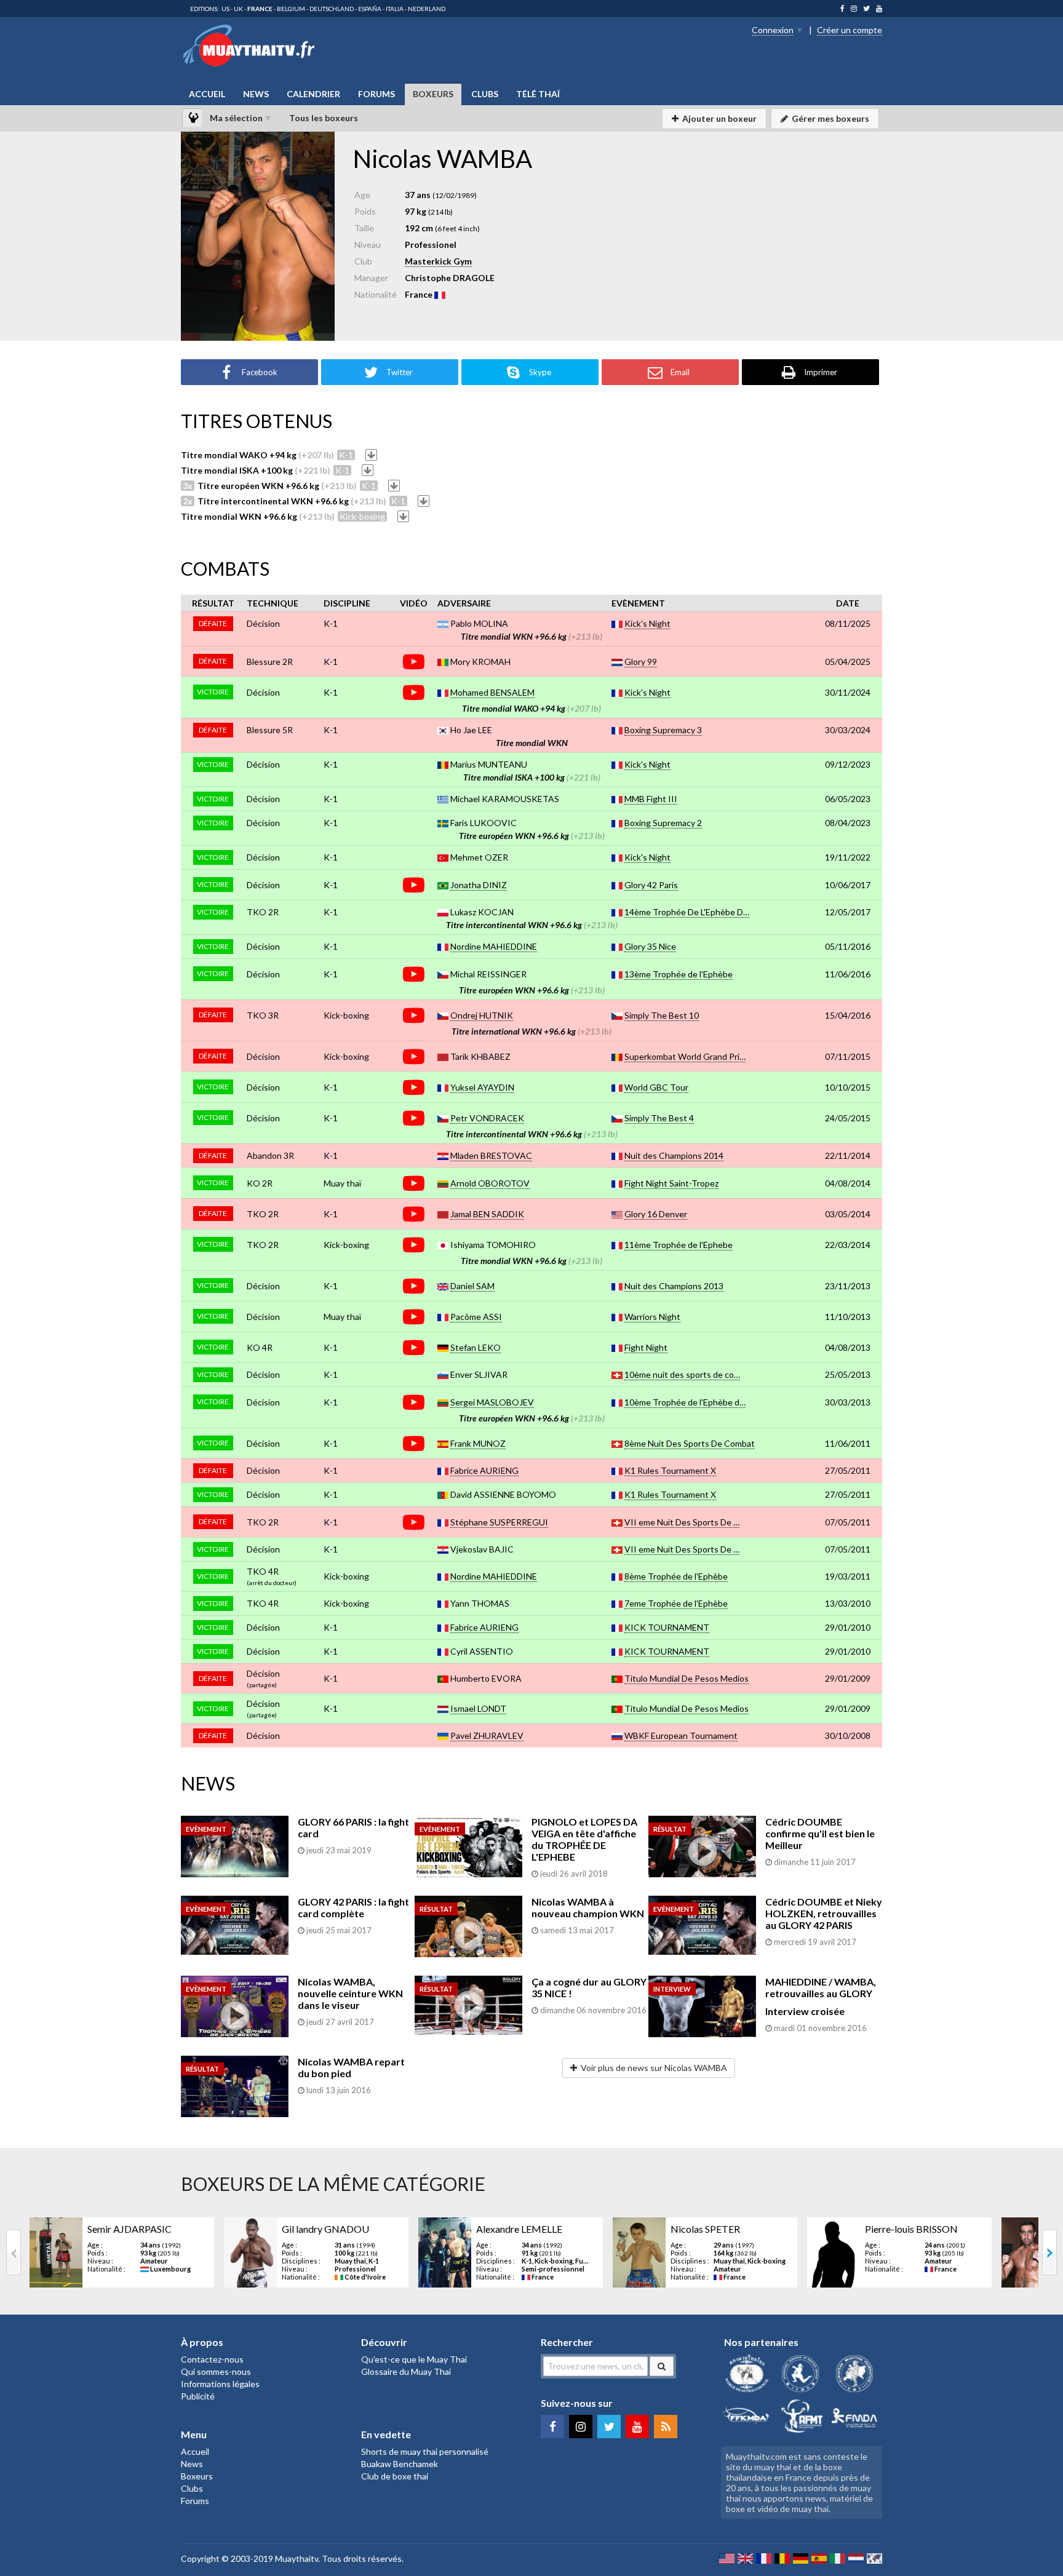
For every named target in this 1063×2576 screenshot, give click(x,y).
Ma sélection (236, 118)
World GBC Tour (656, 1087)
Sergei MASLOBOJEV (492, 1402)
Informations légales (220, 2384)
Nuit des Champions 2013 (674, 1286)
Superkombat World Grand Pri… (685, 1056)
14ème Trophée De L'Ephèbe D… (687, 912)
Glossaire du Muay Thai (406, 2371)
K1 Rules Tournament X (670, 1470)
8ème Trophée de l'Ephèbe (676, 1576)
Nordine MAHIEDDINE (494, 946)
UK (238, 9)
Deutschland (332, 9)
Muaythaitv (297, 2558)
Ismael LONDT (478, 1708)
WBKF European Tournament (681, 1735)
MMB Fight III (651, 799)
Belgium (291, 9)
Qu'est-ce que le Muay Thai (414, 2359)
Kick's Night (647, 623)
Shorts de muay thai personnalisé (425, 2451)
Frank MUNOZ (478, 1443)
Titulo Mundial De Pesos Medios (687, 1678)
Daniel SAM (472, 1286)
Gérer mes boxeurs (830, 118)
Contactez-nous (212, 2359)
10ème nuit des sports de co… (682, 1374)
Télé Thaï (538, 94)
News (256, 94)
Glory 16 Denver (656, 1214)
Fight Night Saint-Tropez (671, 1183)
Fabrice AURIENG (484, 1470)
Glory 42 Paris (651, 885)
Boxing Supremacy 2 (663, 823)
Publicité (198, 2396)
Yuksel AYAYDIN (482, 1087)
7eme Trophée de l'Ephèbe (676, 1603)
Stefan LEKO (476, 1347)
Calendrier (313, 94)
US (225, 9)
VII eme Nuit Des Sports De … (682, 1522)
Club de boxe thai (395, 2476)
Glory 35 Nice (650, 946)
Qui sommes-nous (216, 2371)
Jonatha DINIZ (479, 885)
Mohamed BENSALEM (492, 692)
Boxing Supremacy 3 (663, 730)
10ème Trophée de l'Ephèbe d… (685, 1402)
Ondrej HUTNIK (482, 1015)
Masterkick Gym (438, 261)
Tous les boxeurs (324, 118)
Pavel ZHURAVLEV (487, 1735)
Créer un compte (850, 30)
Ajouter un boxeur (719, 118)
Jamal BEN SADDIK (487, 1214)
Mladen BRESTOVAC (491, 1155)
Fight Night (646, 1347)
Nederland (427, 9)
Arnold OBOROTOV (490, 1183)
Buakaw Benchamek (400, 2464)
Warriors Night (652, 1317)
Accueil (207, 94)
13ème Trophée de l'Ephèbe (679, 974)
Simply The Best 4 (659, 1118)
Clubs (485, 94)
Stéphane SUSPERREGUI (499, 1522)
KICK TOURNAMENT (667, 1627)
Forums (376, 94)
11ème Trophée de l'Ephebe (679, 1245)
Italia (395, 9)
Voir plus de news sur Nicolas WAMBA (654, 2068)
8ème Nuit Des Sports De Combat (690, 1443)
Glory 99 (641, 662)
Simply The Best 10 (662, 1015)
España (370, 9)
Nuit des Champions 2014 (674, 1155)
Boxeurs (433, 94)
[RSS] (666, 2427)
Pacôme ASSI (476, 1317)
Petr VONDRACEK (487, 1118)
